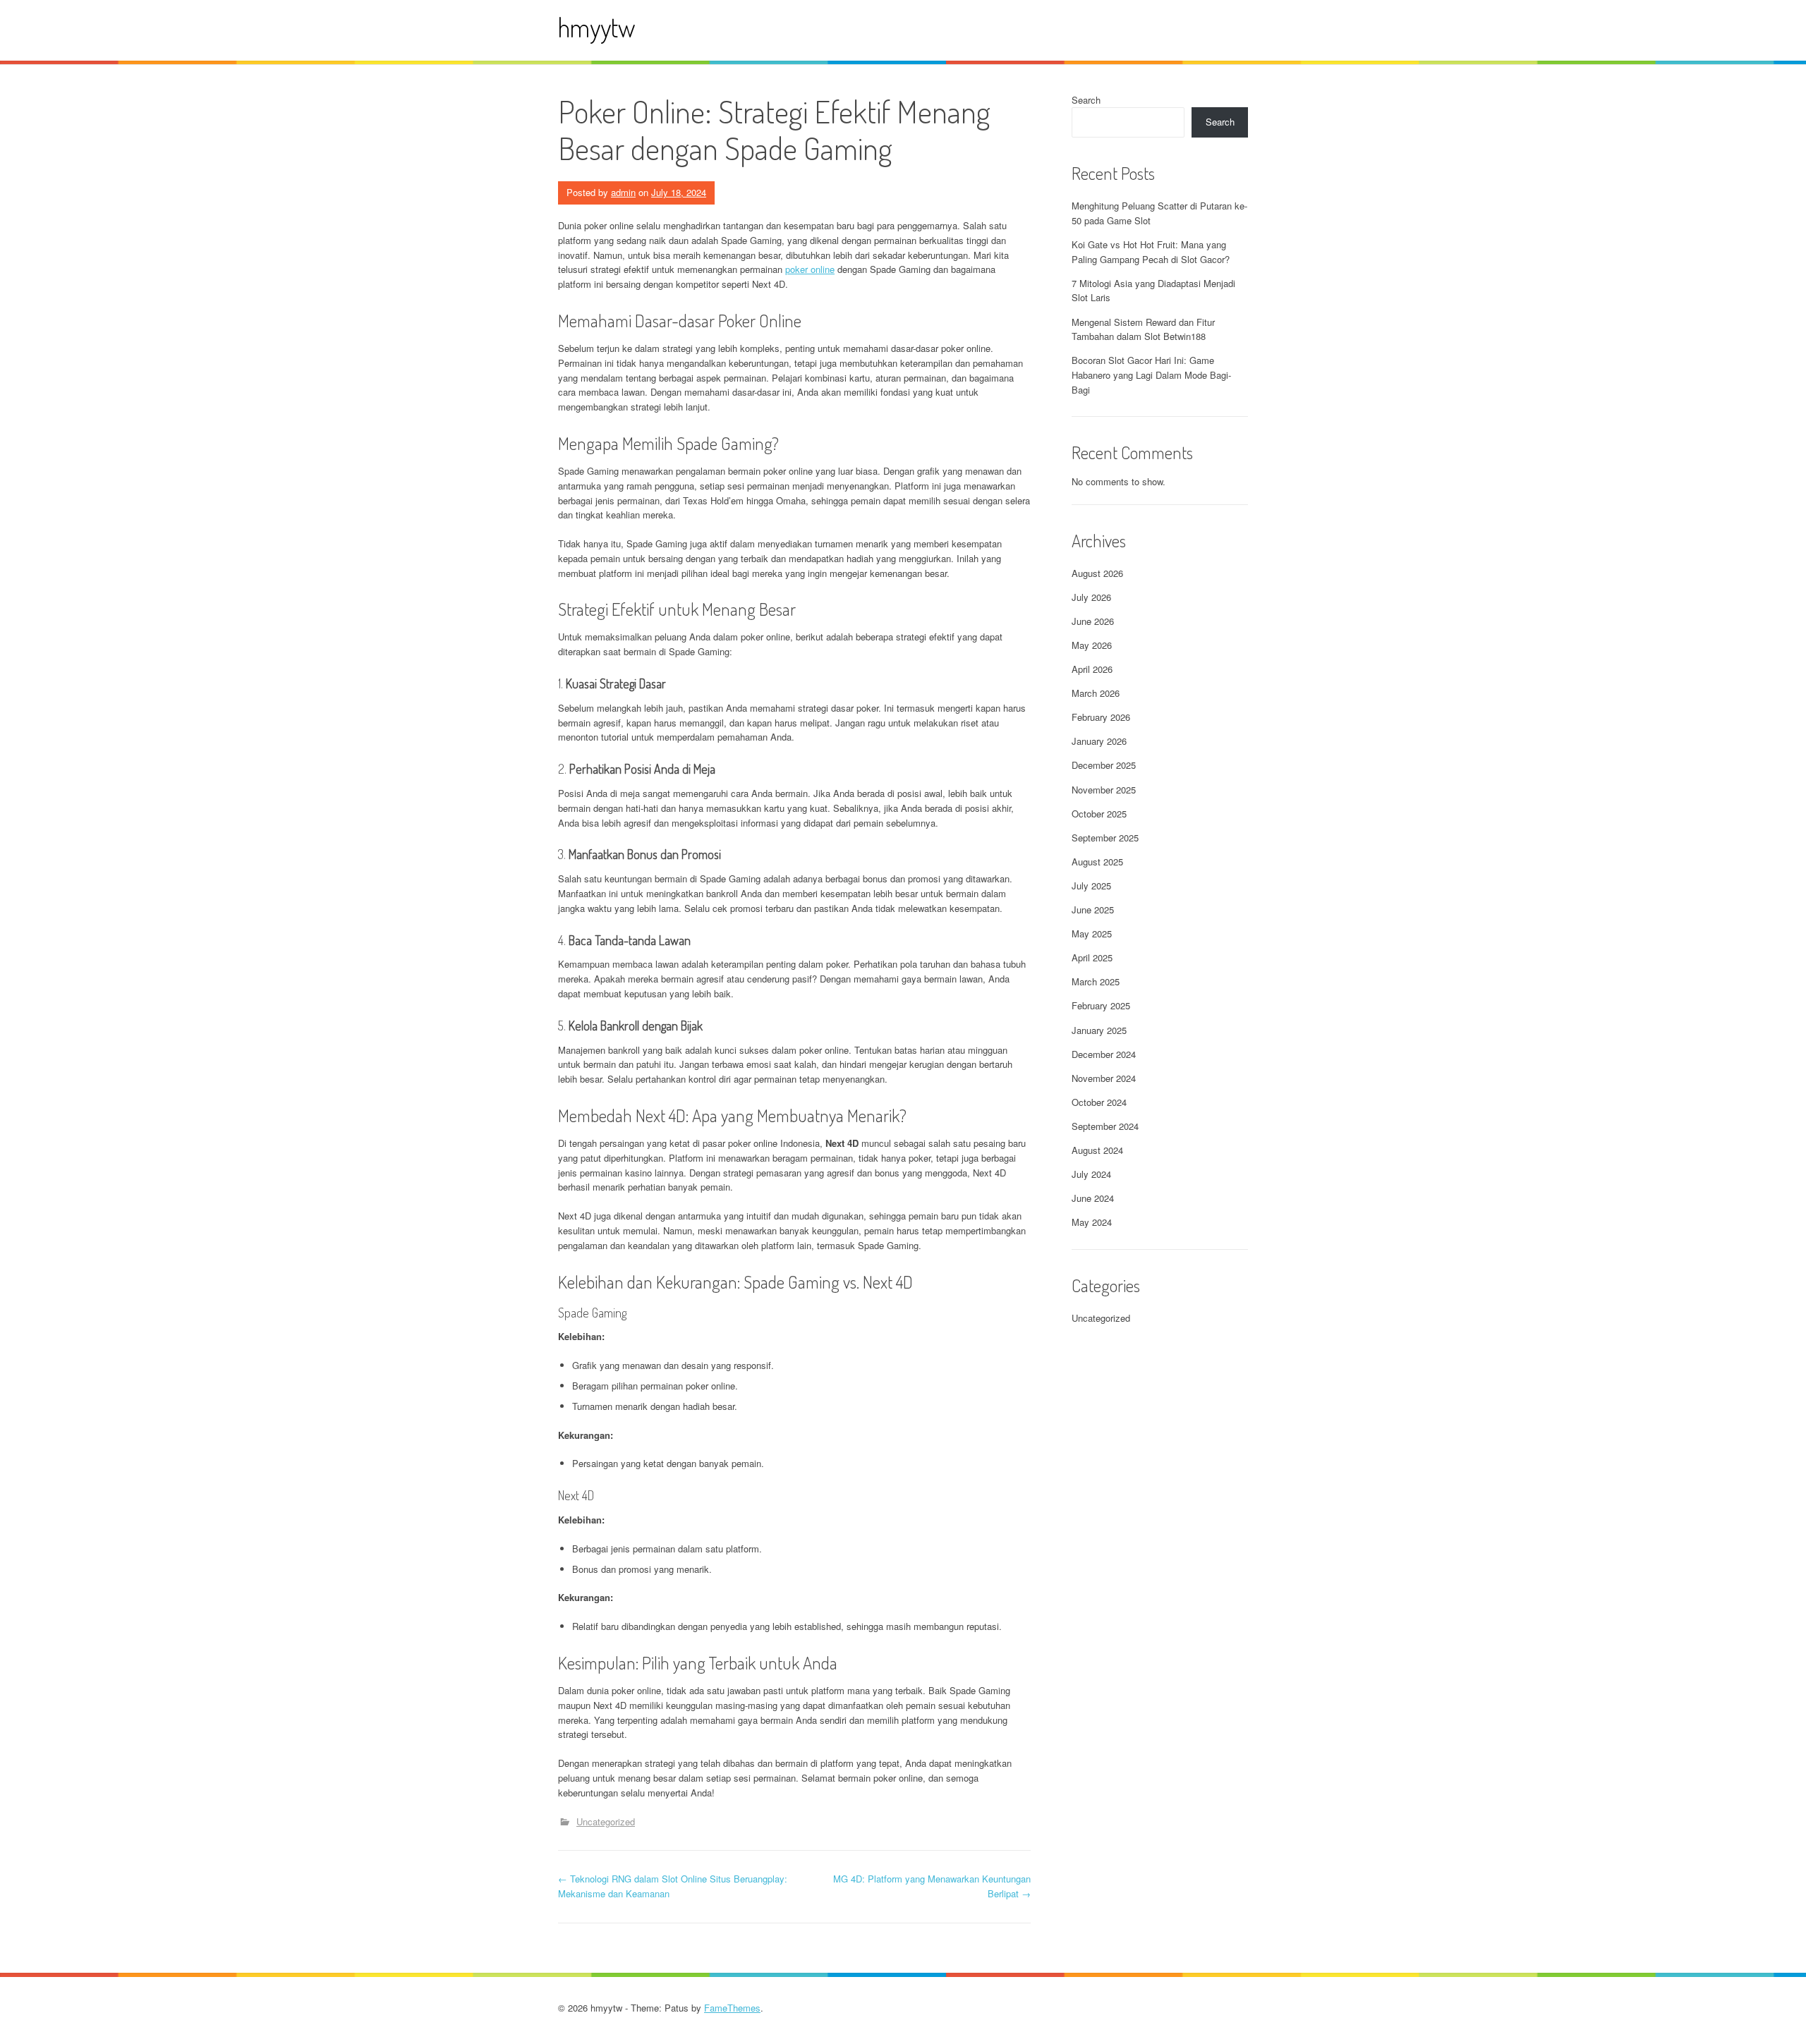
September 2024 (1105, 1126)
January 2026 (1099, 741)
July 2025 (1091, 886)
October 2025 (1099, 814)
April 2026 (1092, 669)
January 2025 (1099, 1030)
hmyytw (596, 27)
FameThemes (732, 2008)
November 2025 (1104, 790)
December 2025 (1104, 765)
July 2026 (1091, 597)
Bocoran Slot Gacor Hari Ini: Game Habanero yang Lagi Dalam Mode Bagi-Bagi (1151, 375)
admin (623, 192)
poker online (810, 269)
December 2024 (1104, 1054)
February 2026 (1101, 717)
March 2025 (1096, 981)
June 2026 (1093, 621)
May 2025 (1092, 933)
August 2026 (1097, 573)
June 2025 (1093, 910)
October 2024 (1099, 1102)
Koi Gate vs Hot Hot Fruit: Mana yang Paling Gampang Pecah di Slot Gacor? (1151, 252)
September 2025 (1105, 838)
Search (1086, 100)
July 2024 (1091, 1174)
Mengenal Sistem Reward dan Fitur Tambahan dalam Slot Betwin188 (1143, 329)
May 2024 (1092, 1222)
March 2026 (1096, 693)
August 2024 (1097, 1150)
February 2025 (1101, 1005)
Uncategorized (606, 1821)
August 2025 (1097, 862)
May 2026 (1092, 645)
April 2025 (1092, 957)
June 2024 (1093, 1198)
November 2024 (1104, 1078)
